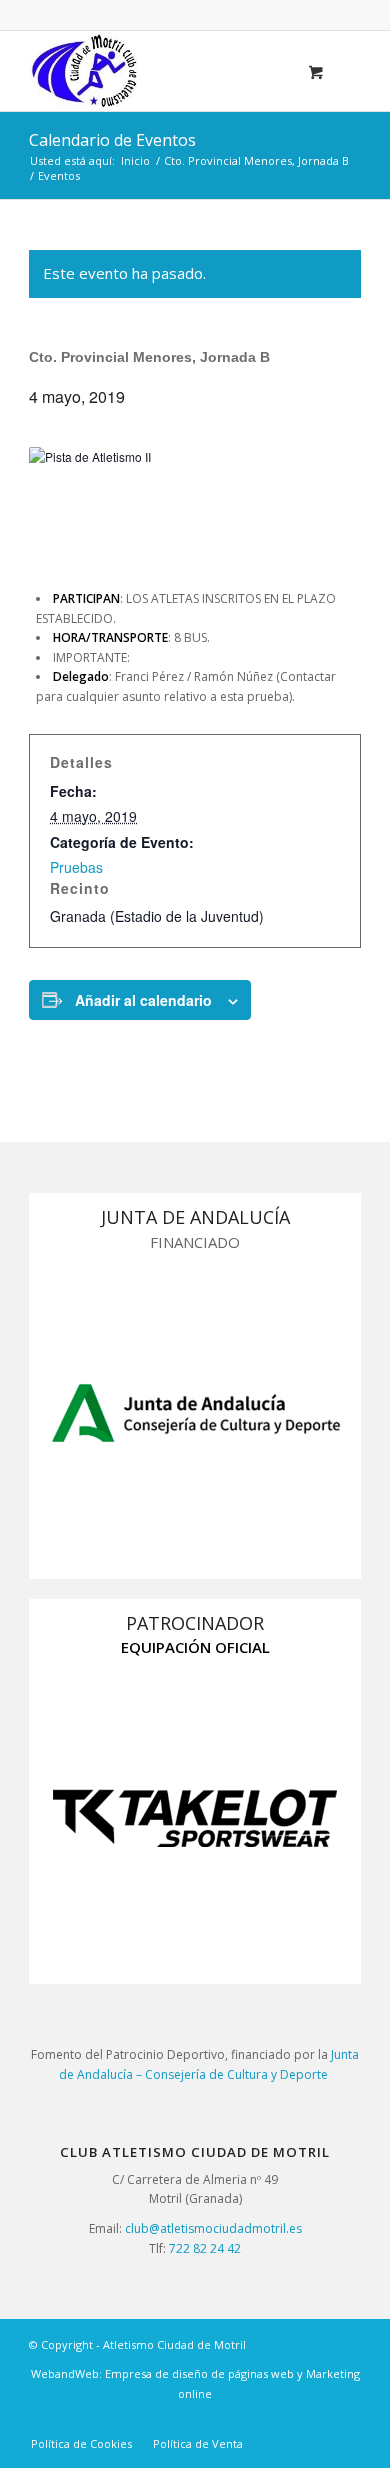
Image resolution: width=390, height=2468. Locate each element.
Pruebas (76, 867)
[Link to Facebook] (346, 2423)
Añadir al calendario (143, 1000)
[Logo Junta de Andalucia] (195, 1413)
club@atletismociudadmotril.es (213, 2228)
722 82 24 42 (205, 2248)
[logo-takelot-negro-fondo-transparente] (195, 1818)
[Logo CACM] (161, 71)
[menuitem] (81, 2444)
